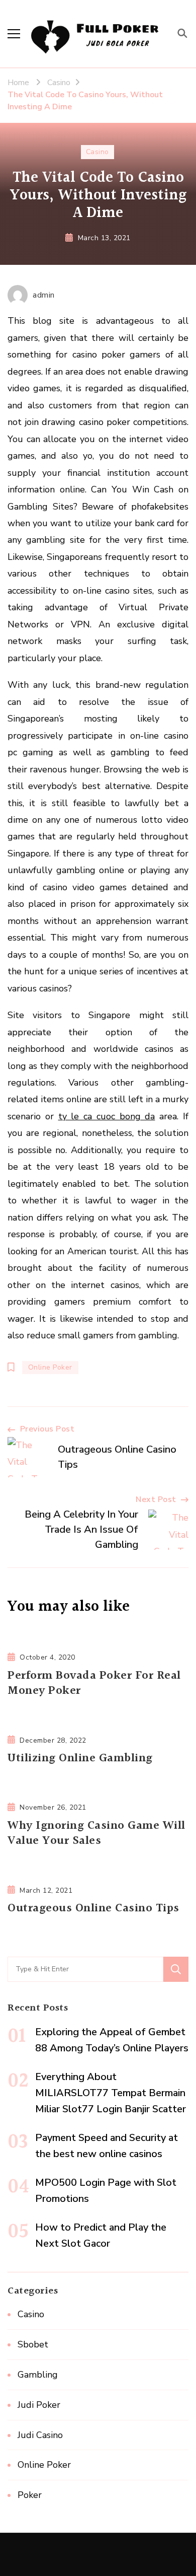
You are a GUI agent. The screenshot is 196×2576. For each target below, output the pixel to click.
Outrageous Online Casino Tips (93, 1908)
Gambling (38, 2375)
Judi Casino (40, 2435)
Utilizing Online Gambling (80, 1758)
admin (44, 295)
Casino (97, 152)
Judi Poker (39, 2405)
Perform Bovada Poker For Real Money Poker (94, 1684)
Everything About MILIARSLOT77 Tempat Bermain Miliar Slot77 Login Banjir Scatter (111, 2093)
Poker (30, 2495)
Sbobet (33, 2344)
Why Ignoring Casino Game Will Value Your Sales (96, 1834)
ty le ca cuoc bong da (107, 1116)
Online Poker (50, 1367)
